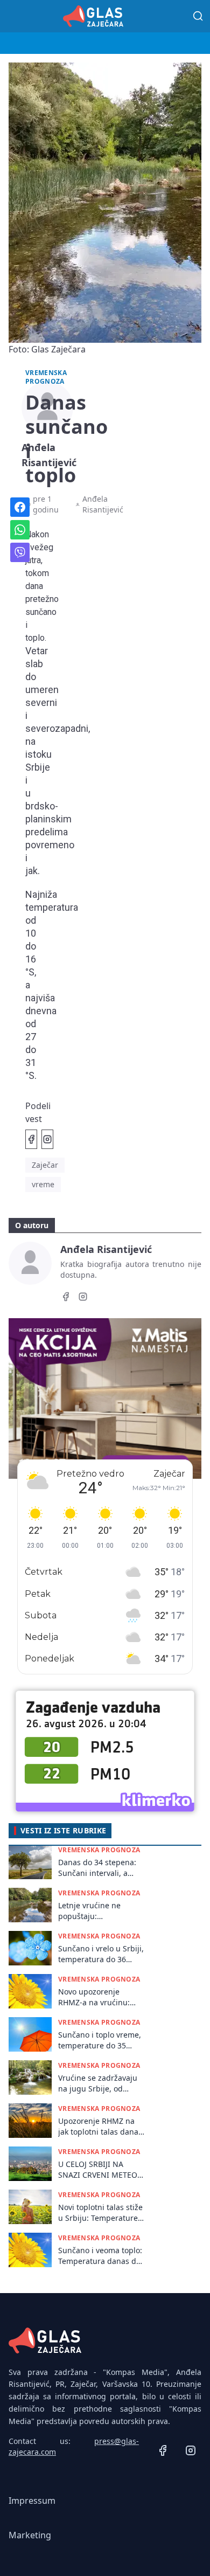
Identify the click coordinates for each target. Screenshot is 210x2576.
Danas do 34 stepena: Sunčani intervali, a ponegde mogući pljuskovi (97, 1868)
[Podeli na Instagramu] (47, 1139)
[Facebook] (66, 1298)
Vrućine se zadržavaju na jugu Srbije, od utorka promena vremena (98, 2083)
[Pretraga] (198, 16)
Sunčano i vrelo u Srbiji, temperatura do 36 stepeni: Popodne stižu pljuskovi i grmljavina (101, 1954)
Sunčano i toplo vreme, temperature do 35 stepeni (100, 2040)
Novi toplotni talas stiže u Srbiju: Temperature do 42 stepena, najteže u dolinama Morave (100, 2213)
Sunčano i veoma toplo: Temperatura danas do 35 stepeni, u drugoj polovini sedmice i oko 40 (100, 2256)
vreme (43, 1184)
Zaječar (45, 1165)
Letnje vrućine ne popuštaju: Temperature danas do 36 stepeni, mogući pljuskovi (99, 1911)
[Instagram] (83, 1298)
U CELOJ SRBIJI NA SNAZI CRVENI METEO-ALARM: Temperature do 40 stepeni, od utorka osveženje (99, 2169)
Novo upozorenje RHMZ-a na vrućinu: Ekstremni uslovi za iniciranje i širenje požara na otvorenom (97, 1997)
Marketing (30, 2535)
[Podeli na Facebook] (31, 1139)
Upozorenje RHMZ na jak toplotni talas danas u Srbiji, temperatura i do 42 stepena (100, 2126)
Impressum (32, 2501)
